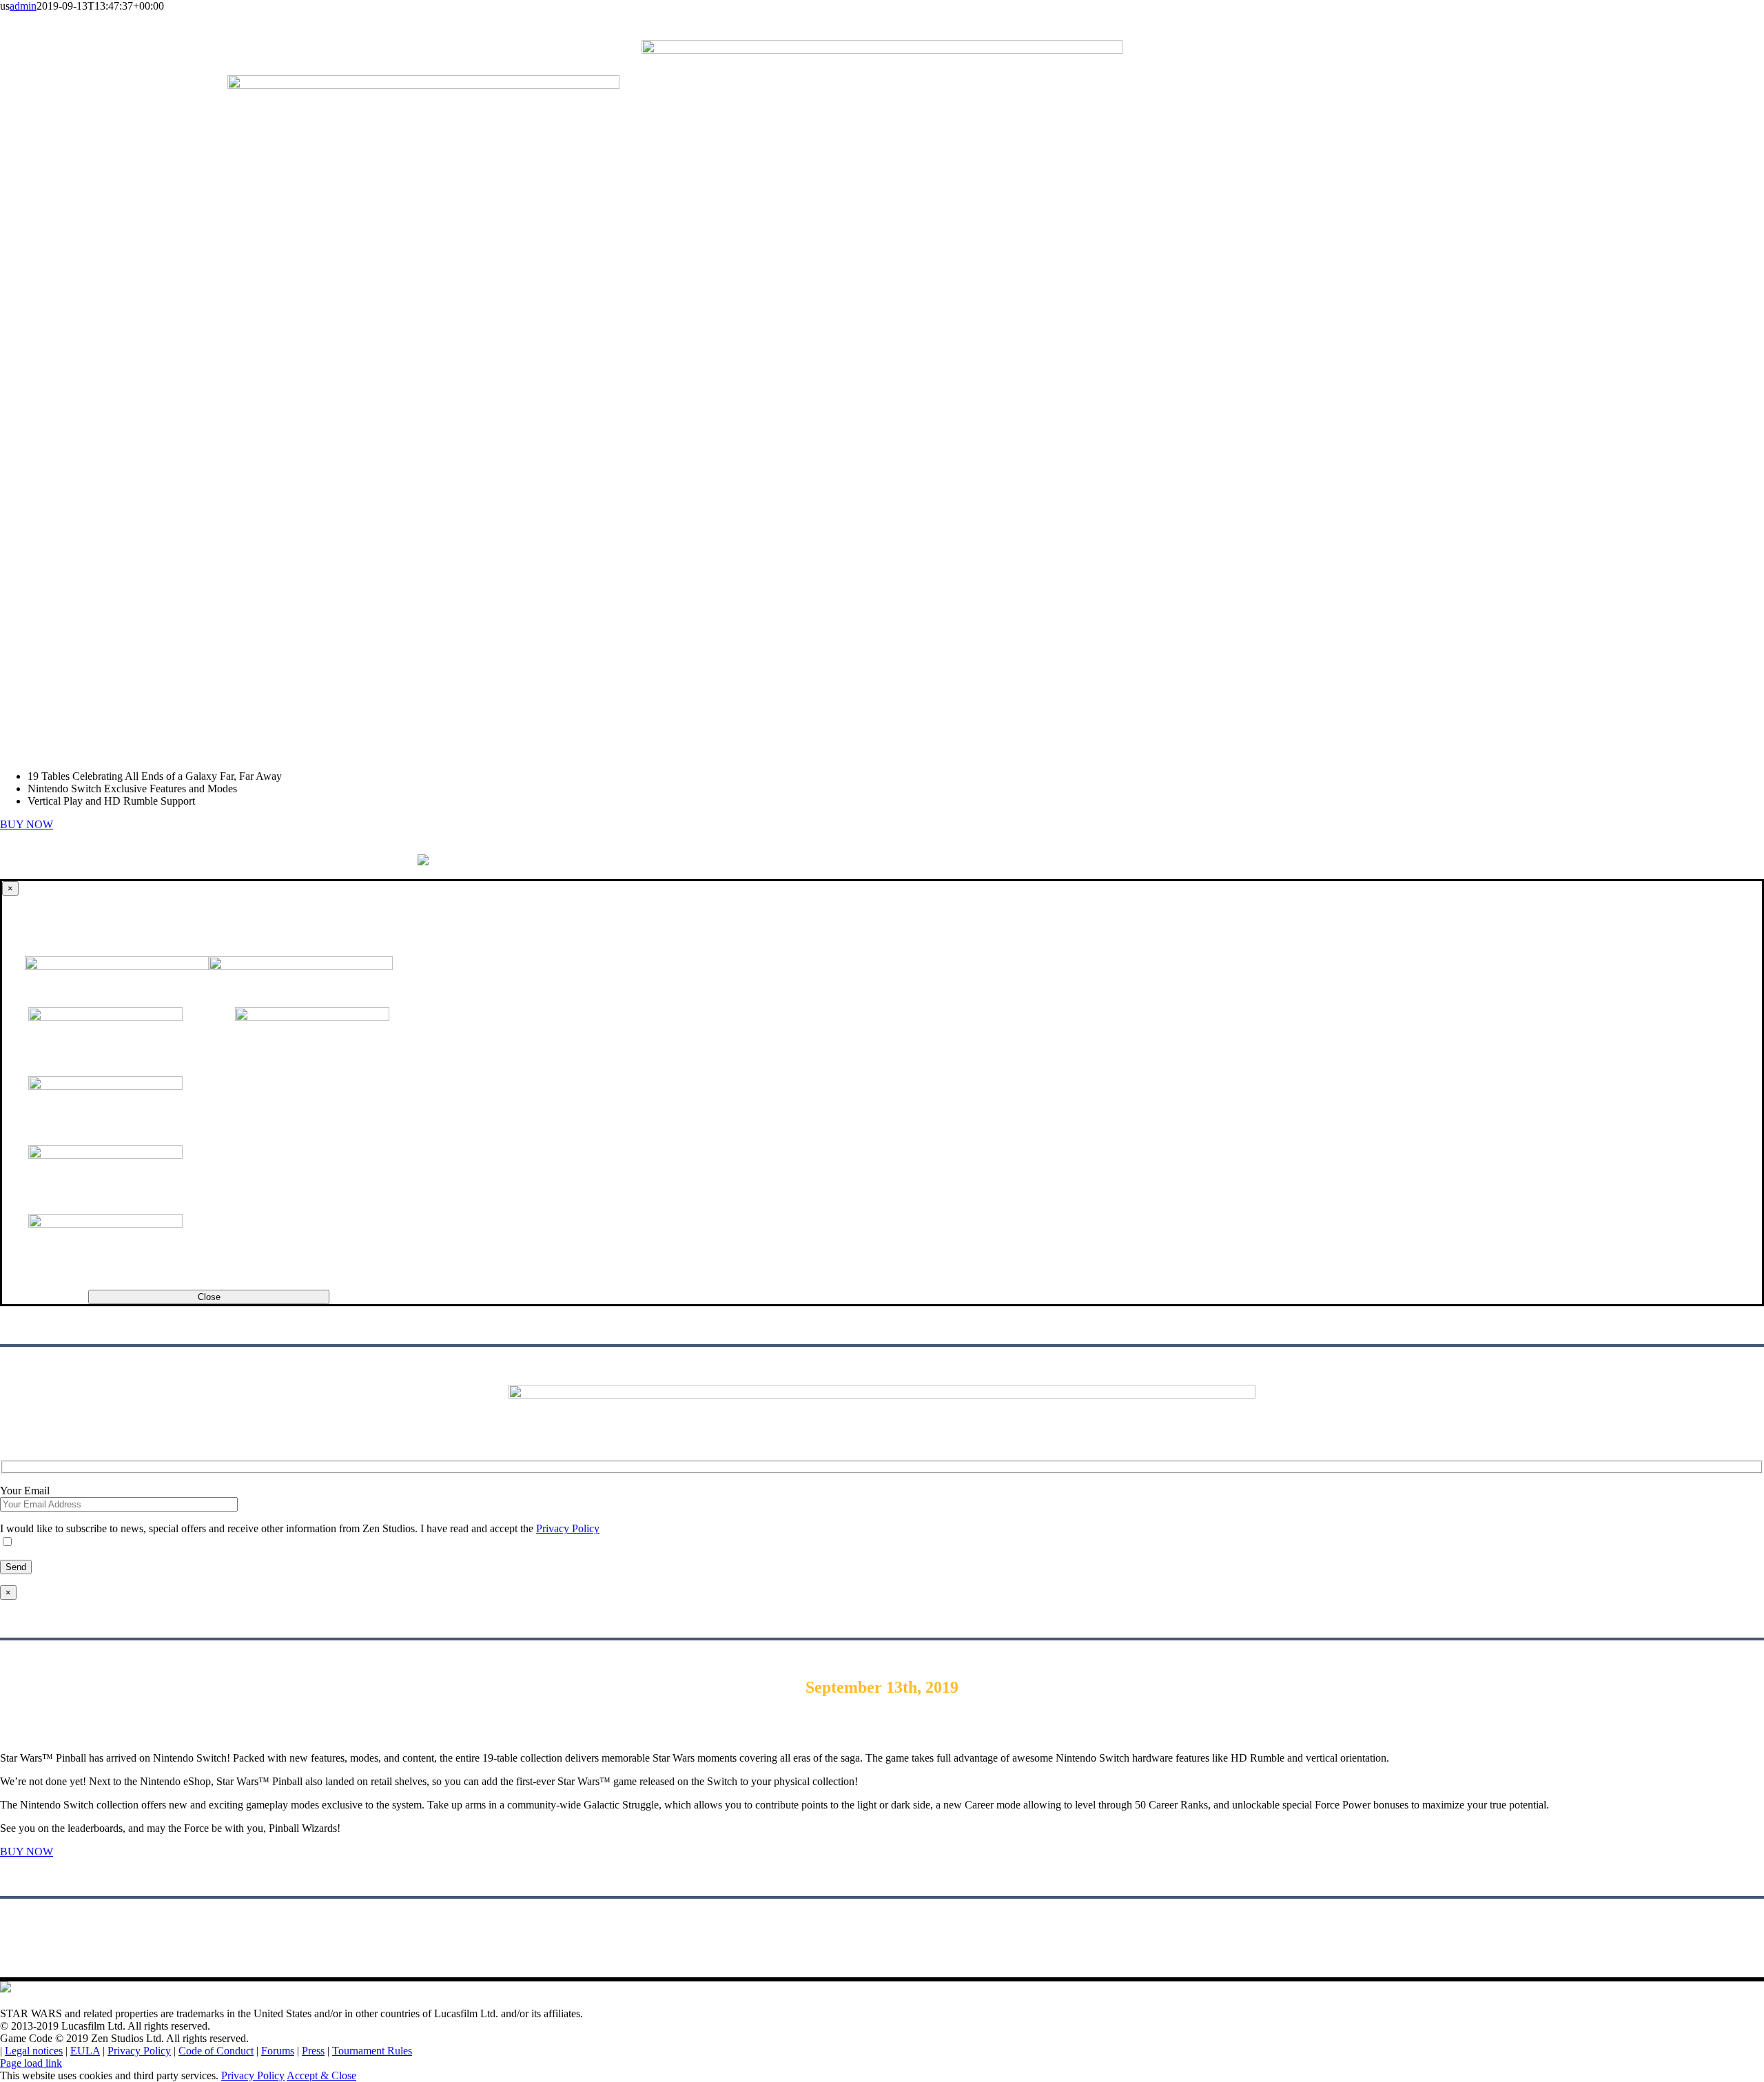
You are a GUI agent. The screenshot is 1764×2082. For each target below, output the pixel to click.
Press (313, 2051)
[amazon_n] (105, 1017)
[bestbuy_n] (105, 1086)
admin (23, 6)
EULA (85, 2051)
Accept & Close (321, 2075)
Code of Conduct (216, 2051)
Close (209, 1297)
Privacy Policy (139, 2051)
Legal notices (34, 2051)
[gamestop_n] (105, 1155)
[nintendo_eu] (312, 1017)
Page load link (31, 2063)
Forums (278, 2051)
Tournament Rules (372, 2051)
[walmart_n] (105, 1224)
